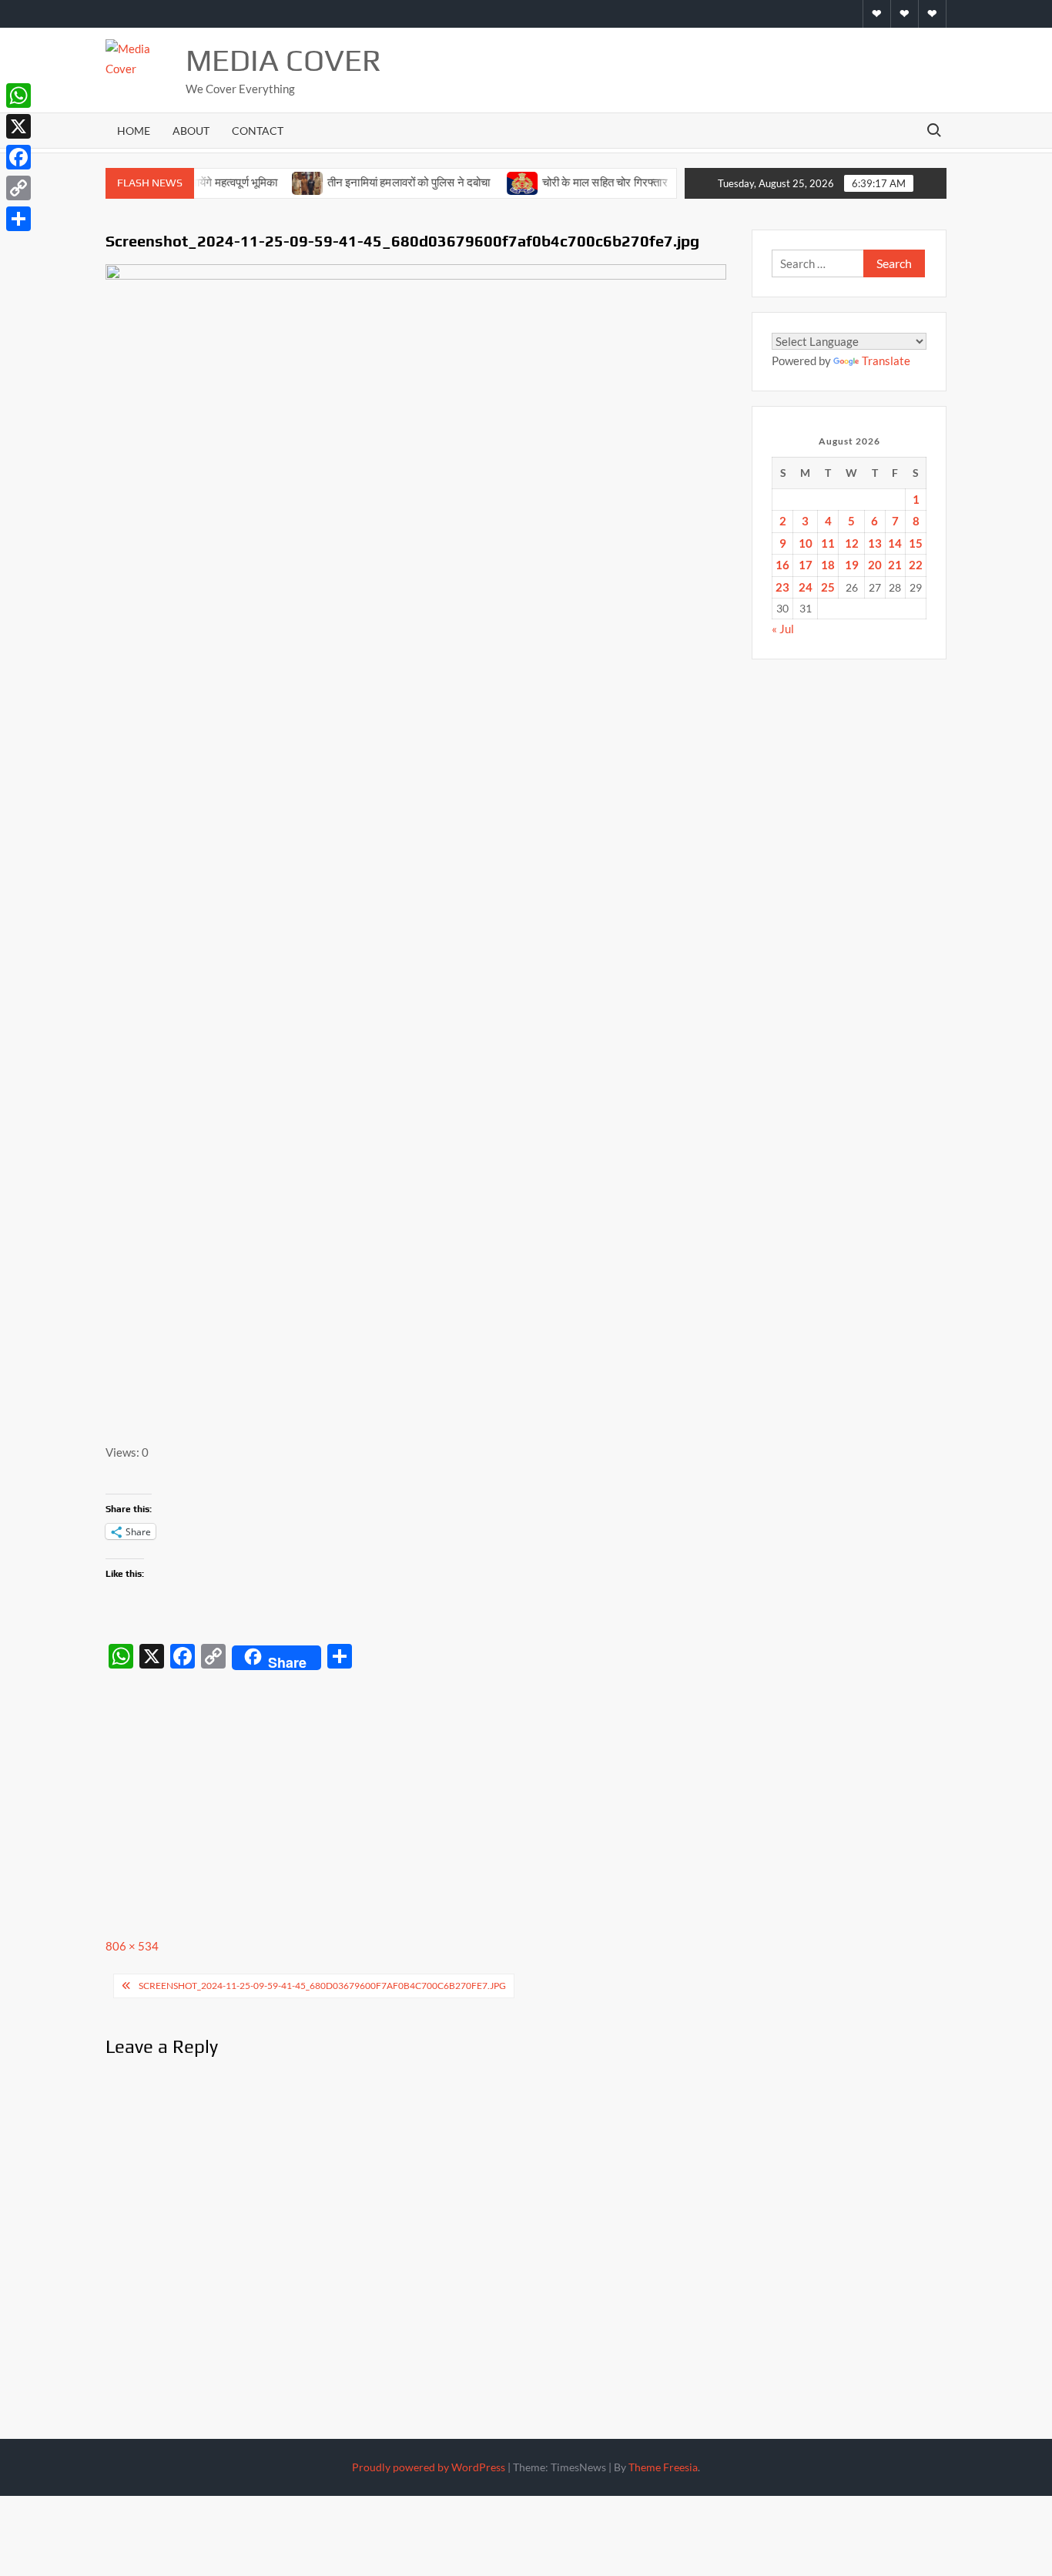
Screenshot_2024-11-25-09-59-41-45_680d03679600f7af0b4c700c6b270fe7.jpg (322, 1986)
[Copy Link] (18, 188)
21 (895, 565)
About (191, 131)
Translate (886, 361)
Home (134, 131)
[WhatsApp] (18, 96)
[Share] (18, 219)
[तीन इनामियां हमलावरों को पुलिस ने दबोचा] (275, 182)
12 (852, 543)
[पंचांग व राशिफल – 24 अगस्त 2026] (667, 182)
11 (828, 543)
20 (875, 565)
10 (806, 543)
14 (895, 543)
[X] (18, 126)
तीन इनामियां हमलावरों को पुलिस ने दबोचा (376, 182)
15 (916, 543)
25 (828, 587)
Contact (258, 131)
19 (852, 565)
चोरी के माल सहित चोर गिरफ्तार (573, 182)
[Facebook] (18, 157)
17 (806, 565)
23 (782, 587)
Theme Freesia (663, 2467)
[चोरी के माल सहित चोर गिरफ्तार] (490, 182)
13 (875, 543)
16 (782, 565)
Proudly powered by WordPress (429, 2467)
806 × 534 (132, 1946)
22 (916, 565)
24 (806, 587)
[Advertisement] (421, 1792)
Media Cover (283, 60)
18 (828, 565)
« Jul (783, 629)
